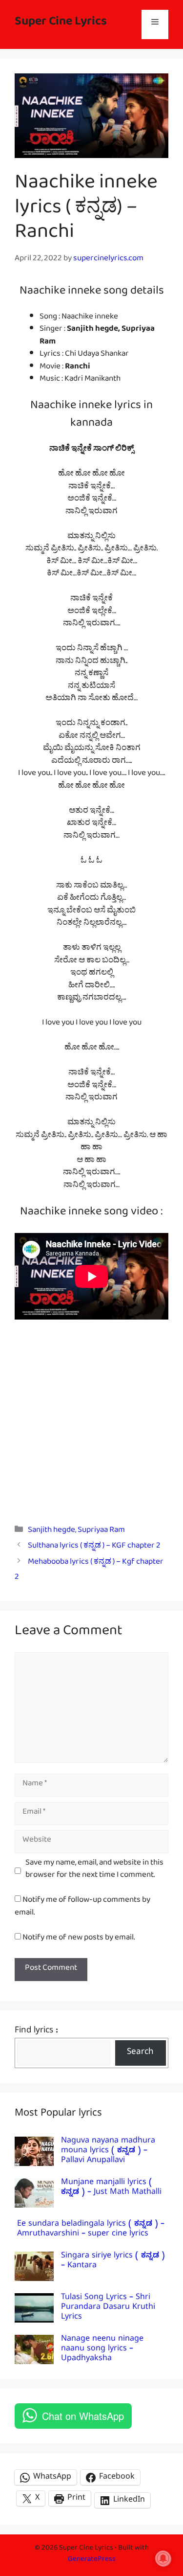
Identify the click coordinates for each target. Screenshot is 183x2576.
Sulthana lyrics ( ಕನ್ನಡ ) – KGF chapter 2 (94, 1547)
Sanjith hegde (51, 1532)
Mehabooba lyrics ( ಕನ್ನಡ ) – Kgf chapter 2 (89, 1571)
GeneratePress (92, 2561)
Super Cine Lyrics (61, 24)
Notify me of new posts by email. (79, 1939)
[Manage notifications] (163, 2558)
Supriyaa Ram (101, 1532)
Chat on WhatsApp (83, 2416)
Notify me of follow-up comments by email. (82, 1908)
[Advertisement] (91, 1415)
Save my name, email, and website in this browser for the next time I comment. (94, 1871)
